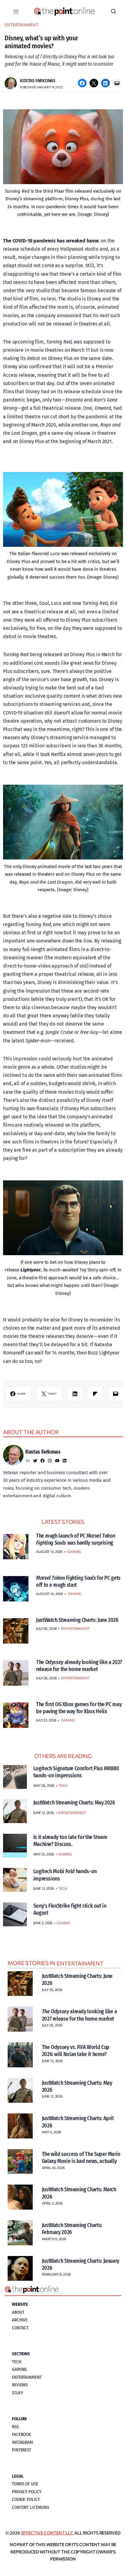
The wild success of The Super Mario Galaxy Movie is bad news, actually (81, 2158)
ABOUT (18, 2312)
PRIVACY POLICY (27, 2492)
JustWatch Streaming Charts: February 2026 (72, 2229)
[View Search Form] (113, 12)
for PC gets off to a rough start (78, 1581)
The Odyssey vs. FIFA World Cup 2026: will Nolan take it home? (76, 2051)
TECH (63, 1785)
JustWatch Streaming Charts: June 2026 (77, 1620)
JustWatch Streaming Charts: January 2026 (81, 2264)
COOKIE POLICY (26, 2499)
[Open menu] (16, 11)
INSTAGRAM (22, 2442)
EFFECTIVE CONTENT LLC (47, 2533)
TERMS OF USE (25, 2484)
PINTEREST (22, 2450)
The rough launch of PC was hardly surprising (76, 1539)
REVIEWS (20, 2385)
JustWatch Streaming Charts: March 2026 (79, 2193)
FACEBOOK (21, 2434)
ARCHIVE (20, 2320)
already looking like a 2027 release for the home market (79, 1666)
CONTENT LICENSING (31, 2507)
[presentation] (16, 1547)
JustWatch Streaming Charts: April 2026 (78, 2122)
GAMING (74, 1551)
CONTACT (20, 2328)
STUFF (17, 2393)
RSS (15, 2427)
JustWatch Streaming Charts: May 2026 (77, 2086)
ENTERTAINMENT (21, 25)
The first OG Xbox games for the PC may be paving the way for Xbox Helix (79, 1708)
